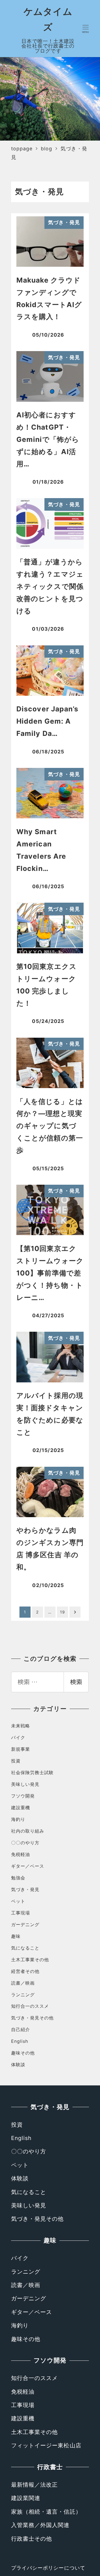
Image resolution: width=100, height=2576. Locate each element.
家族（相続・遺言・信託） (46, 2512)
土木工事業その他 (30, 1960)
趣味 (16, 1936)
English (20, 2041)
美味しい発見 (25, 1784)
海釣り (18, 1819)
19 (62, 1612)
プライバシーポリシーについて (48, 2568)
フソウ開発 (23, 1796)
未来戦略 (21, 1726)
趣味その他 (23, 2053)
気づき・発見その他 (32, 2018)
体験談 (18, 2065)
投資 (16, 1761)
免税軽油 (21, 1854)
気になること (25, 1948)
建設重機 (21, 1808)
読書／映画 (23, 1983)
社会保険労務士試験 (32, 1772)
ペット (18, 1901)
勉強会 (18, 1878)
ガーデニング (25, 1924)
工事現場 (21, 1913)
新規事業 (21, 1749)
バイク (18, 1737)
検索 (76, 1682)
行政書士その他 (32, 2539)
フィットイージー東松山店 (46, 2445)
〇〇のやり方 (25, 1843)
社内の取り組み (28, 1831)
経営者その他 (25, 1971)
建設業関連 (26, 2498)
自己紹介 (21, 2029)
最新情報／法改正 (35, 2485)
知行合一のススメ (30, 2006)
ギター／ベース (28, 1866)
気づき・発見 (25, 1889)
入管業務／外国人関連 (40, 2525)
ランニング (23, 1995)
